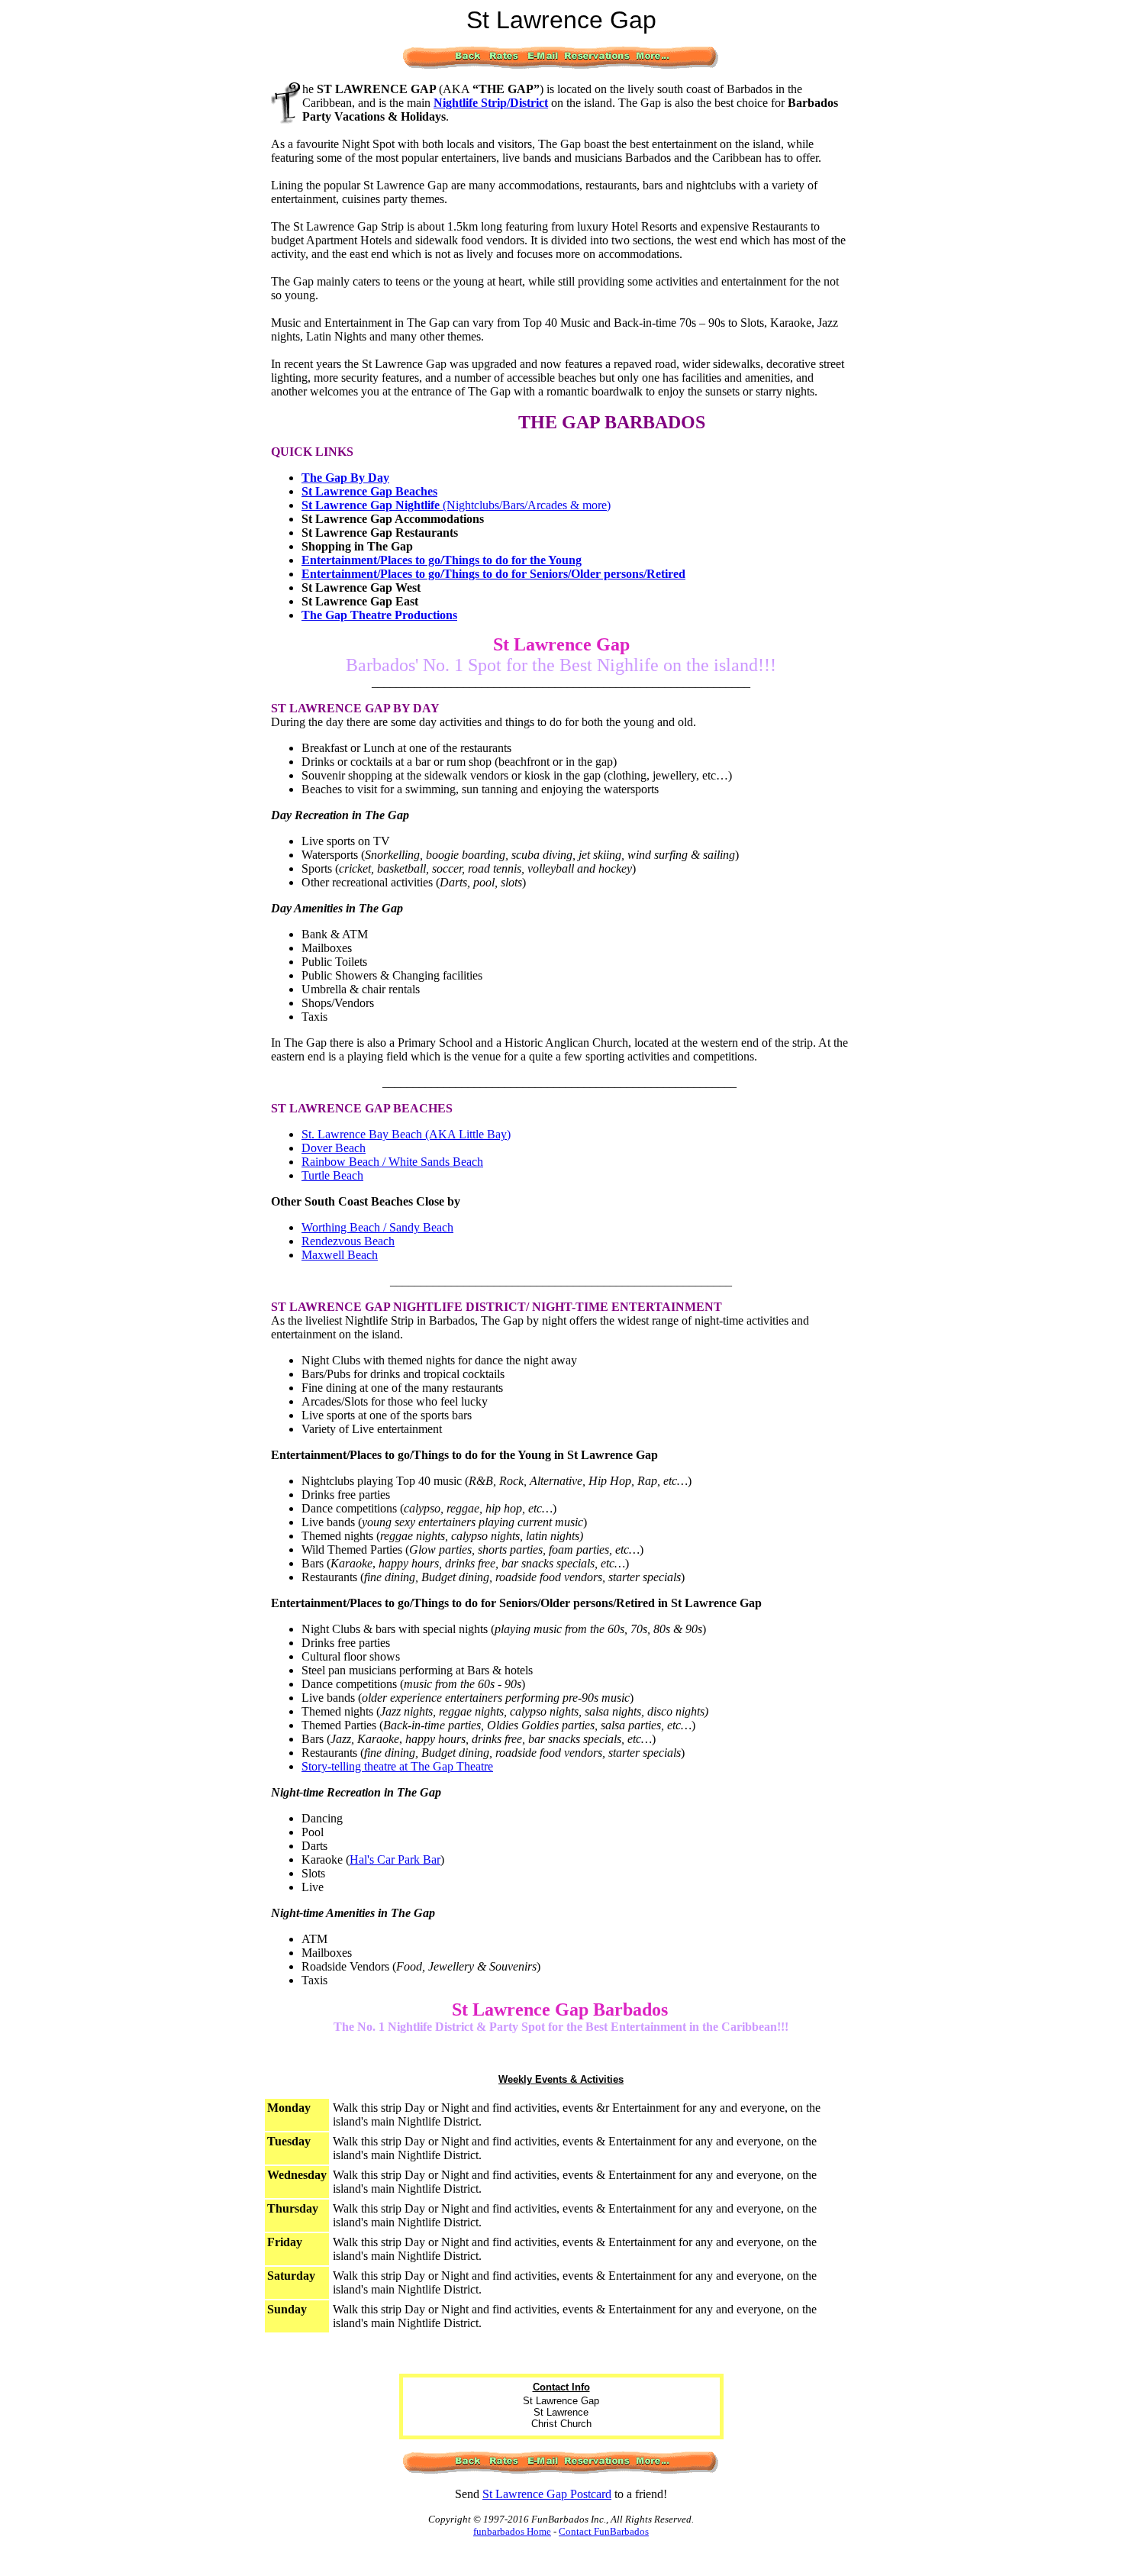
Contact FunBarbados (604, 2531)
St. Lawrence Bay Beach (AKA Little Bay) (406, 1134)
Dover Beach (334, 1148)
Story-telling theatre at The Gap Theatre (397, 1766)
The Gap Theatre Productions (379, 615)
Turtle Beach (332, 1175)
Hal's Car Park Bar (395, 1859)
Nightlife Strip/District (491, 103)
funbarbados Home (512, 2531)
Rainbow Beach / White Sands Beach (392, 1162)
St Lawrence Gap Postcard (547, 2494)
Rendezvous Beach (348, 1241)
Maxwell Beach (340, 1255)
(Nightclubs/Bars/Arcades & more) (456, 505)
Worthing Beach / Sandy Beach (377, 1227)
